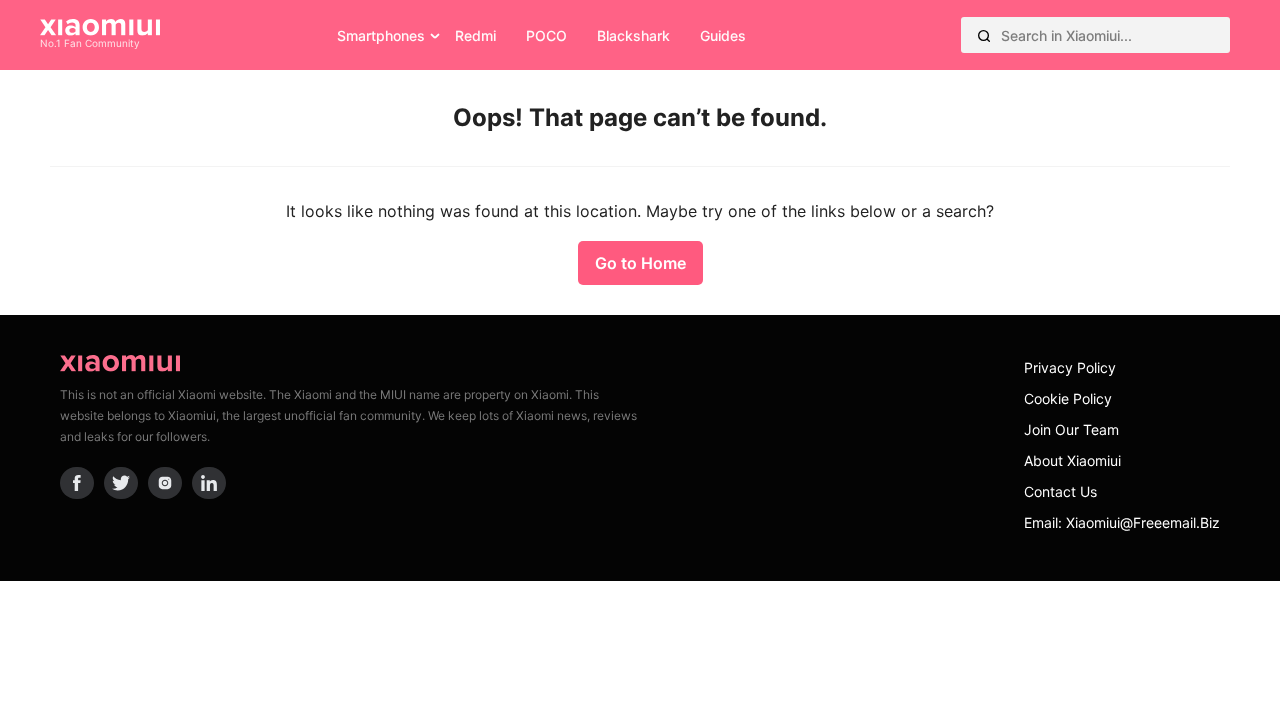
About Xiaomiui (1072, 460)
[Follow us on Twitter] (121, 483)
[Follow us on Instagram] (165, 483)
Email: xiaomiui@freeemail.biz (1122, 522)
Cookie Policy (1068, 398)
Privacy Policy (1070, 367)
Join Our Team (1071, 429)
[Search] (984, 35)
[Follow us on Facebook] (77, 483)
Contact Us (1060, 491)
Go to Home (640, 263)
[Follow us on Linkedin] (209, 483)
